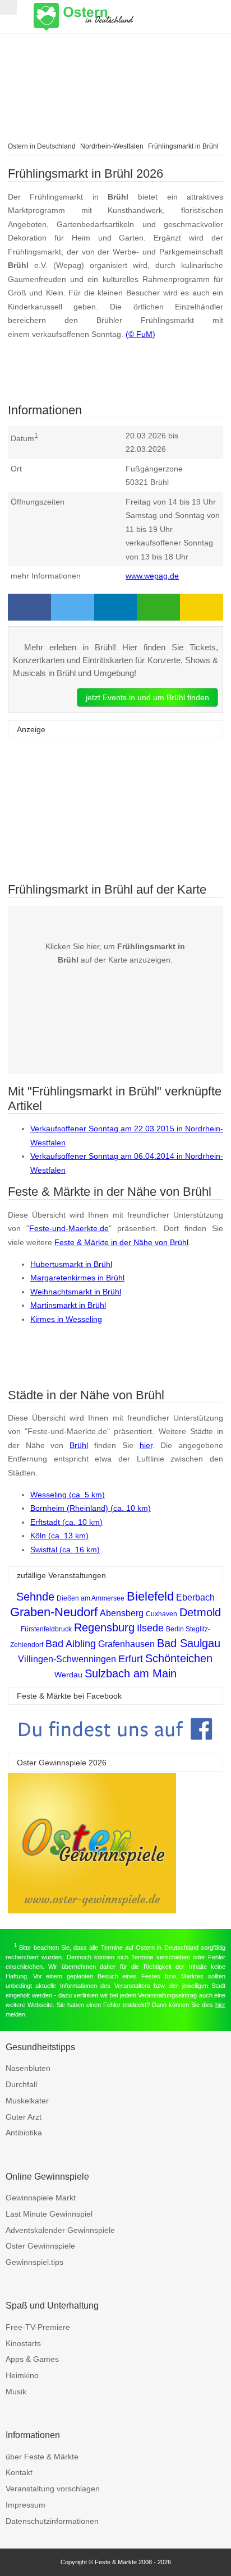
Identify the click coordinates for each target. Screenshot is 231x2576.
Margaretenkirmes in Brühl (77, 1278)
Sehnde (35, 1597)
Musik (16, 2392)
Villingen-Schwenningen (67, 1659)
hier (146, 1445)
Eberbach (195, 1597)
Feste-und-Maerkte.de (69, 1228)
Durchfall (21, 2084)
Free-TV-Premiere (38, 2327)
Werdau (68, 1675)
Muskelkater (27, 2101)
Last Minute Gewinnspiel (49, 2214)
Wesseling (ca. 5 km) (68, 1495)
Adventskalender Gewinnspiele (60, 2230)
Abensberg (122, 1613)
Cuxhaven (161, 1614)
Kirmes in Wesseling (66, 1319)
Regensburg (104, 1627)
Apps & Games (32, 2359)
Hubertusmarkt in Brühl (71, 1264)
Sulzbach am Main (131, 1673)
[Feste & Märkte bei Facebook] (115, 1748)
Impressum (26, 2505)
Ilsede (150, 1628)
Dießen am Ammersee (91, 1598)
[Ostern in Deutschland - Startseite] (112, 17)
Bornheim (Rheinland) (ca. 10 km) (91, 1508)
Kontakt (19, 2472)
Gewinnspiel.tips (34, 2262)
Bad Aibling (71, 1644)
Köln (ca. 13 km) (59, 1536)
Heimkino (22, 2375)
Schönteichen (179, 1658)
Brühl (79, 1445)
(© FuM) (140, 334)
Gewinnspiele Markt (41, 2198)
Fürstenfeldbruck (46, 1629)
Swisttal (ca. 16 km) (65, 1550)
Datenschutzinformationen (52, 2521)
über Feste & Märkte (42, 2457)
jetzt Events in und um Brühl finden (147, 697)
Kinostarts (23, 2343)
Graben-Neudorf (54, 1612)
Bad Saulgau (189, 1643)
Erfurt (131, 1659)
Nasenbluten (28, 2068)
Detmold (200, 1612)
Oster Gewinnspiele (40, 2246)
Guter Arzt (24, 2117)
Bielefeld (150, 1596)
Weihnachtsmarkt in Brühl (76, 1292)
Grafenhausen (126, 1644)
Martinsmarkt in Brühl (68, 1305)
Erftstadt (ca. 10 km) (66, 1522)
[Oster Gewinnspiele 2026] (92, 1910)
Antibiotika (24, 2133)
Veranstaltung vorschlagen (53, 2489)
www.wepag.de (152, 576)
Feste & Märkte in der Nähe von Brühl (121, 1242)
